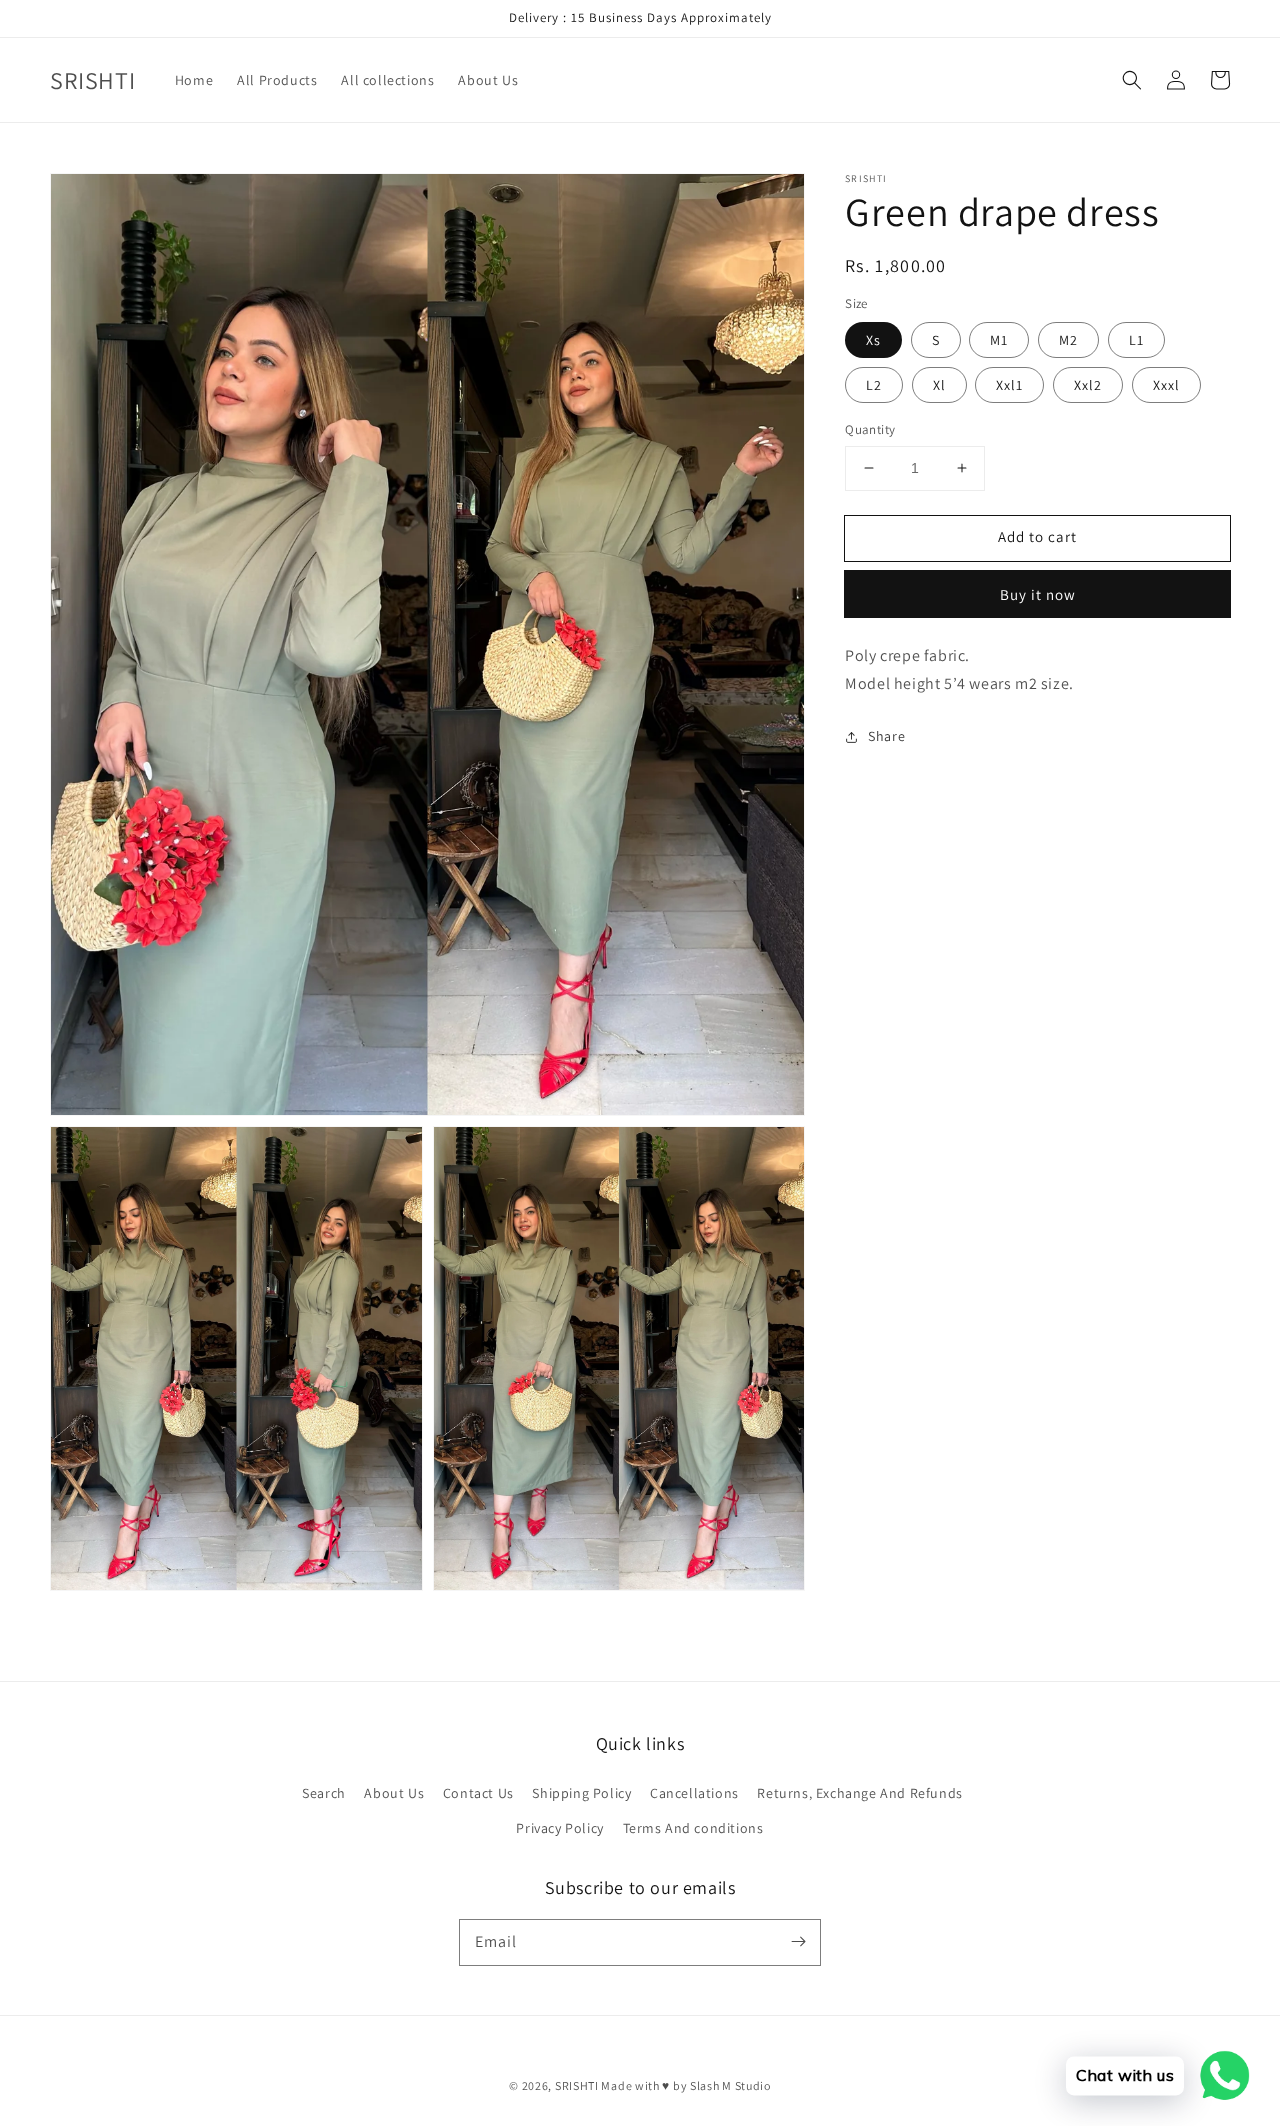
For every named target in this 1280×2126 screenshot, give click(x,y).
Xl (939, 385)
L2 (874, 385)
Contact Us (478, 1793)
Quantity (870, 429)
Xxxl (1166, 385)
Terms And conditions (693, 1828)
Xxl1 (1009, 385)
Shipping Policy (581, 1793)
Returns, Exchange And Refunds (859, 1793)
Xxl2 (1088, 385)
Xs (873, 340)
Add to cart (1037, 536)
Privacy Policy (559, 1828)
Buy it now (1038, 594)
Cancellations (694, 1793)
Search (324, 1793)
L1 (1136, 340)
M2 (1068, 340)
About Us (394, 1793)
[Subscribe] (798, 1942)
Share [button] (886, 736)
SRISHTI (577, 2085)
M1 (999, 340)
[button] (1132, 80)
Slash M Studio (730, 2085)
